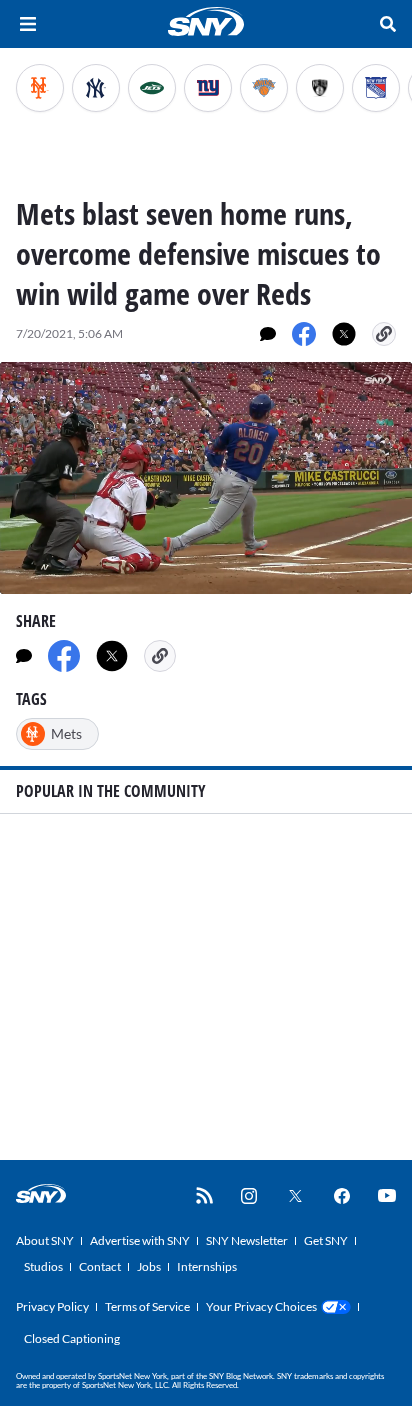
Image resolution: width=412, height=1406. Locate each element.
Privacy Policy (52, 1306)
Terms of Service (147, 1306)
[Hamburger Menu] (28, 24)
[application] (206, 478)
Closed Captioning (72, 1338)
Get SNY (326, 1240)
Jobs (149, 1266)
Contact (100, 1266)
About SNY (45, 1240)
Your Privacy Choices (261, 1306)
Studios (43, 1266)
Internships (207, 1266)
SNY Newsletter (247, 1240)
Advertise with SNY (140, 1240)
